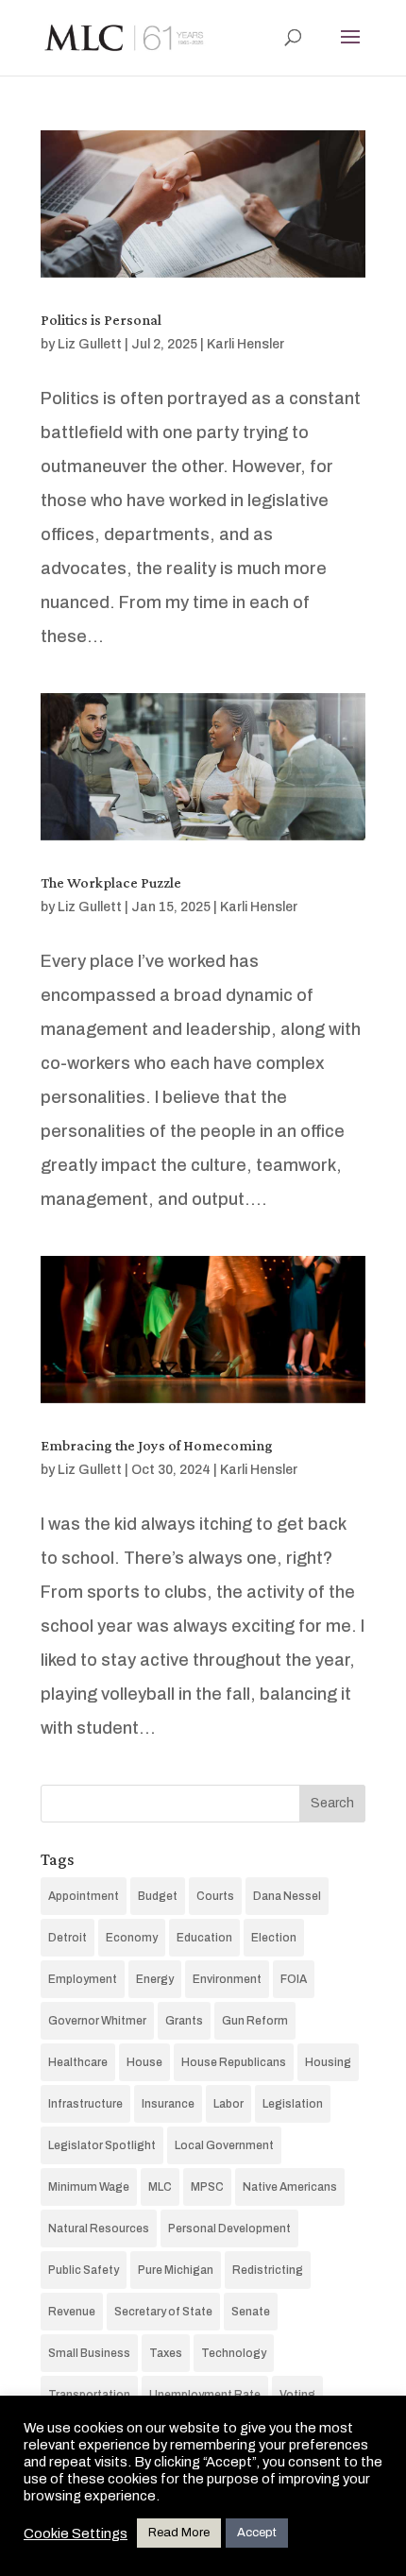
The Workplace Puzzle (111, 882)
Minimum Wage (89, 2187)
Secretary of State (163, 2312)
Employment (83, 1979)
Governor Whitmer (97, 2021)
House (144, 2062)
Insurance (168, 2104)
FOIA (294, 1979)
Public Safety (84, 2270)
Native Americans (290, 2187)
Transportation (89, 2395)
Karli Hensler (245, 344)
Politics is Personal (101, 320)
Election (274, 1938)
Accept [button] (257, 2533)
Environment (227, 1979)
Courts (215, 1896)
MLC (160, 2187)
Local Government (224, 2145)
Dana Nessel (287, 1896)
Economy (132, 1938)
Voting (297, 2395)
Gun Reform (255, 2021)
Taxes (166, 2353)
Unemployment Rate (205, 2395)
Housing (328, 2062)
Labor (228, 2104)
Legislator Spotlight (102, 2145)
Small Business (89, 2353)
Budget (158, 1896)
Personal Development (229, 2229)
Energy (155, 1979)
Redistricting (268, 2270)
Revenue (72, 2312)
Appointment (84, 1896)
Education (204, 1938)
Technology (234, 2353)
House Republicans (234, 2062)
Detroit (68, 1938)
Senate (251, 2312)
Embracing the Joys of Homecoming (157, 1445)
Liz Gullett (90, 344)
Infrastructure (85, 2104)
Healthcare (78, 2062)
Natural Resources (99, 2229)
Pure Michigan (176, 2270)
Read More (179, 2533)
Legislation (293, 2104)
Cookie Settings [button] (76, 2534)
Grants (184, 2021)
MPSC (207, 2187)
